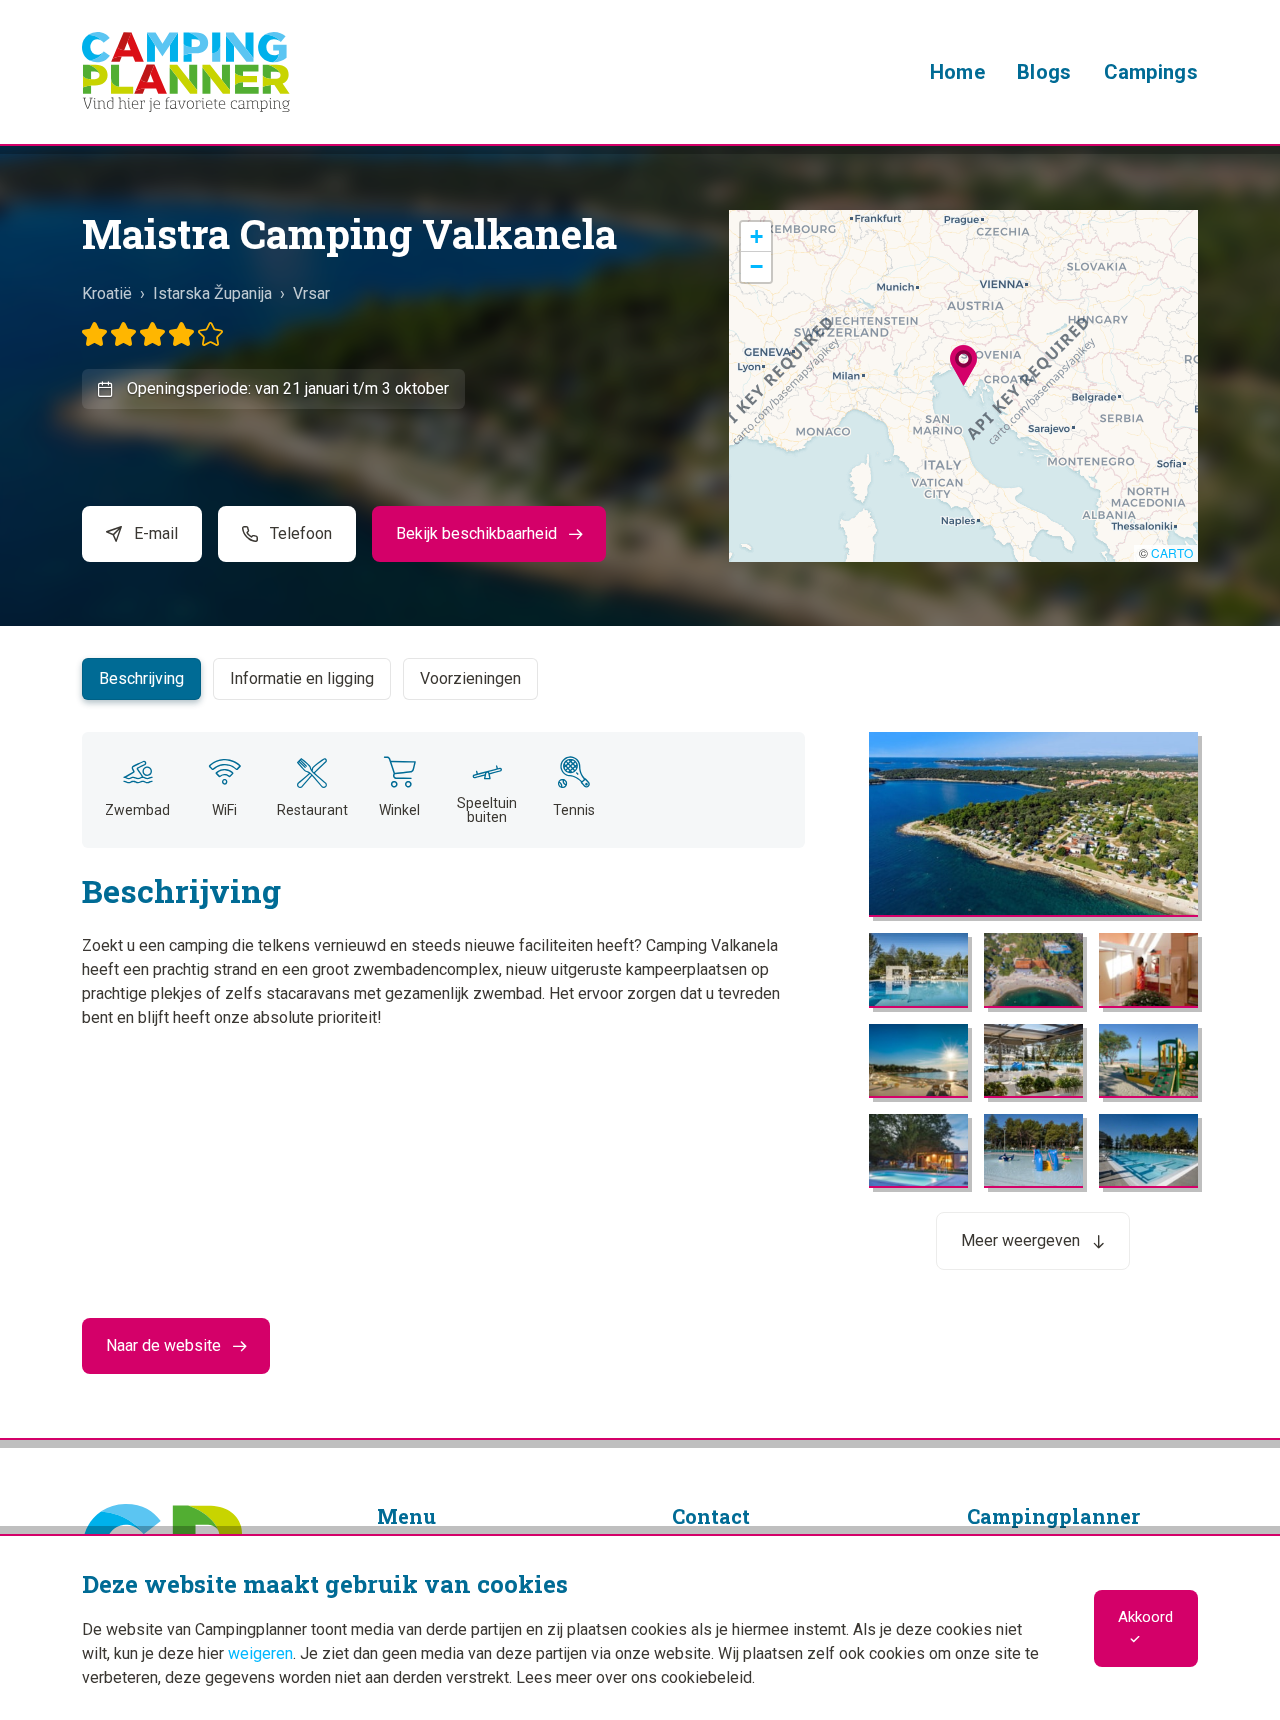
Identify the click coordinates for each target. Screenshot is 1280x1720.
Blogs (1044, 72)
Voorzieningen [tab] (470, 678)
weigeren (260, 1653)
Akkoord (1145, 1617)
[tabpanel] (640, 969)
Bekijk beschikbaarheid (476, 533)
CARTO (1172, 552)
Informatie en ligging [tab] (302, 678)
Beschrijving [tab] (141, 678)
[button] (963, 365)
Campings (1151, 72)
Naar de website (163, 1345)
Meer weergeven (1020, 1240)
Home (957, 72)
